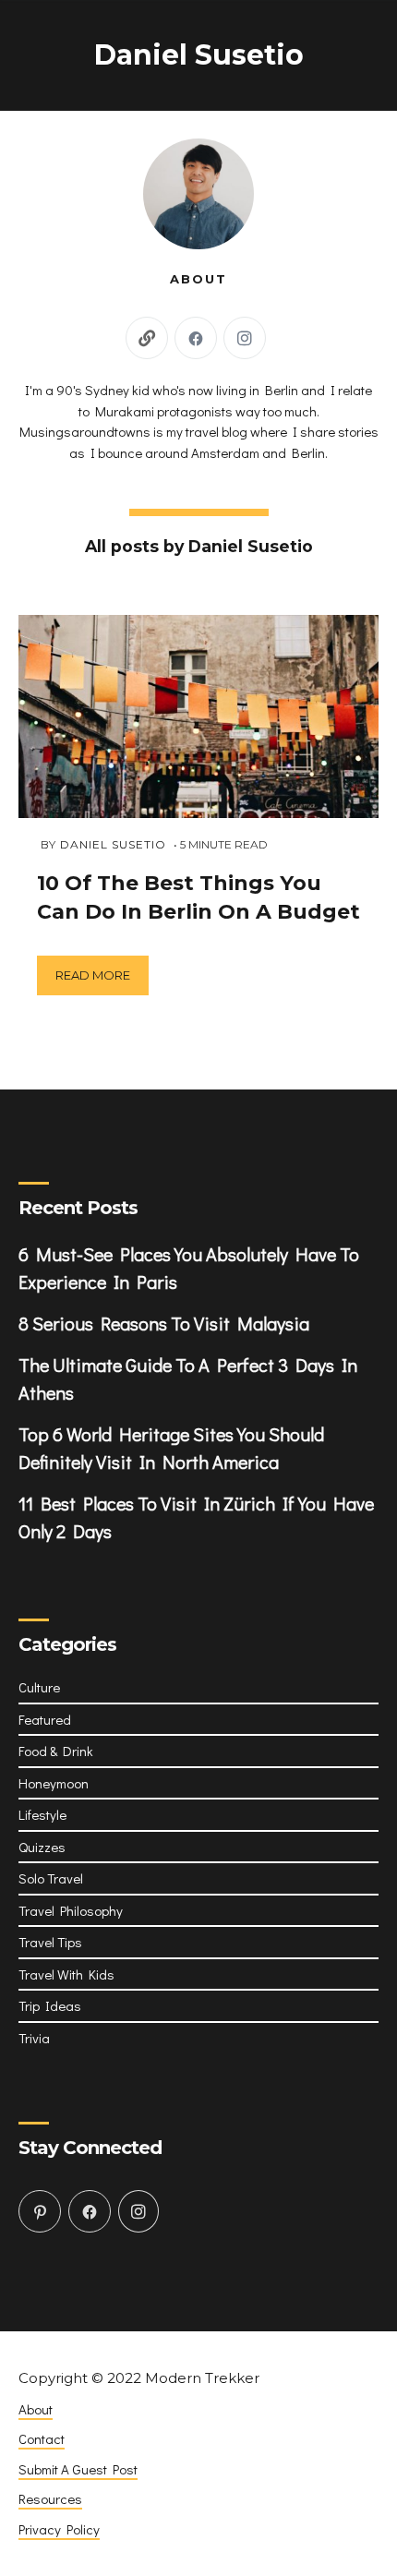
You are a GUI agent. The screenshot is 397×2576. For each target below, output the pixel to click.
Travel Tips (50, 1942)
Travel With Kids (66, 1974)
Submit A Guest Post (78, 2469)
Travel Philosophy (71, 1910)
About (36, 2409)
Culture (39, 1687)
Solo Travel (51, 1878)
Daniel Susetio (113, 844)
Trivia (34, 2038)
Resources (50, 2498)
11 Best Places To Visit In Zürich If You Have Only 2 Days (196, 1517)
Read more (93, 975)
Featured (45, 1719)
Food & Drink (56, 1751)
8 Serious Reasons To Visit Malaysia (164, 1323)
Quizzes (42, 1847)
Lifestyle (42, 1814)
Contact (42, 2438)
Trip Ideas (50, 2005)
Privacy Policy (59, 2529)
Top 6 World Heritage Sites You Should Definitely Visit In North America (171, 1448)
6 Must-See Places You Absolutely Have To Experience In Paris (189, 1268)
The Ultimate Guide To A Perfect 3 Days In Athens (188, 1378)
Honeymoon (54, 1783)
